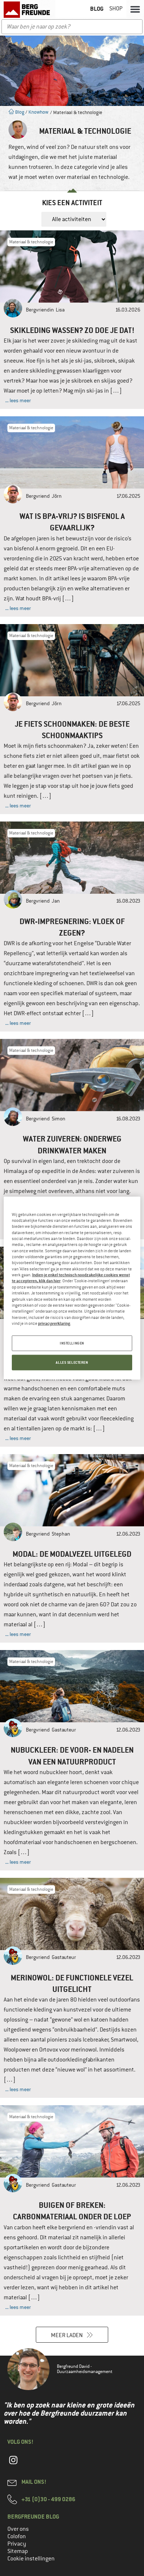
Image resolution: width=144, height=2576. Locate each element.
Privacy (17, 2544)
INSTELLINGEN (72, 1343)
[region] (72, 1288)
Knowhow (38, 112)
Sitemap (18, 2551)
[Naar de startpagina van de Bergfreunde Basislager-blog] (28, 10)
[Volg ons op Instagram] (13, 2464)
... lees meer (18, 400)
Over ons (18, 2529)
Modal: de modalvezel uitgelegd (72, 1554)
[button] (135, 9)
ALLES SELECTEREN (72, 1362)
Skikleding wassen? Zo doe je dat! (72, 330)
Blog (19, 112)
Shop (116, 9)
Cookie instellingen (31, 2559)
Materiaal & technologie (31, 242)
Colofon (17, 2536)
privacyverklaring (54, 1323)
